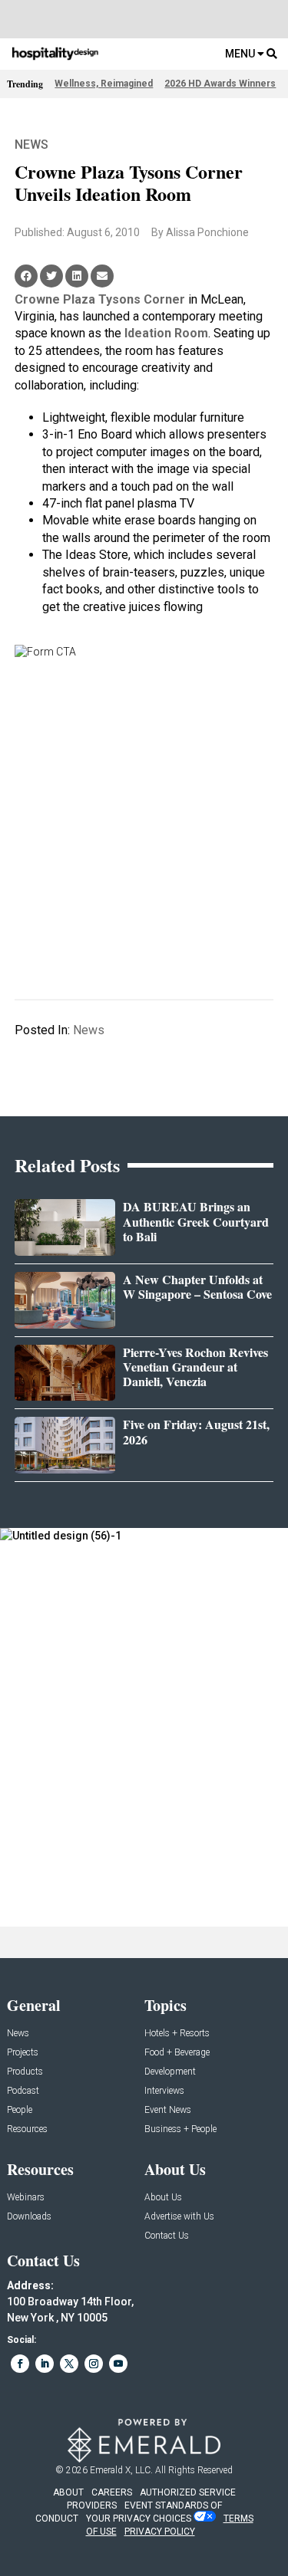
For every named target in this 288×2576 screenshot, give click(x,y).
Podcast (23, 2091)
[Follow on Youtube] (118, 2364)
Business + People (180, 2129)
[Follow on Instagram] (94, 2364)
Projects (23, 2053)
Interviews (164, 2091)
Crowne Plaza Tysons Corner (100, 299)
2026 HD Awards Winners (220, 84)
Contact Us (167, 2236)
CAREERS (112, 2492)
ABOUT (68, 2492)
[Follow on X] (69, 2364)
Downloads (29, 2217)
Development (170, 2072)
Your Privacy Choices (139, 2518)
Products (25, 2072)
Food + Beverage (177, 2053)
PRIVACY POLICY (160, 2532)
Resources (27, 2129)
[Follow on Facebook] (20, 2364)
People (20, 2110)
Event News (168, 2110)
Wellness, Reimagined (104, 84)
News (31, 145)
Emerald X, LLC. (121, 2470)
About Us (163, 2198)
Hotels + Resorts (177, 2034)
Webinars (26, 2198)
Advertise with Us (179, 2217)
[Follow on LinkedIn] (45, 2364)
